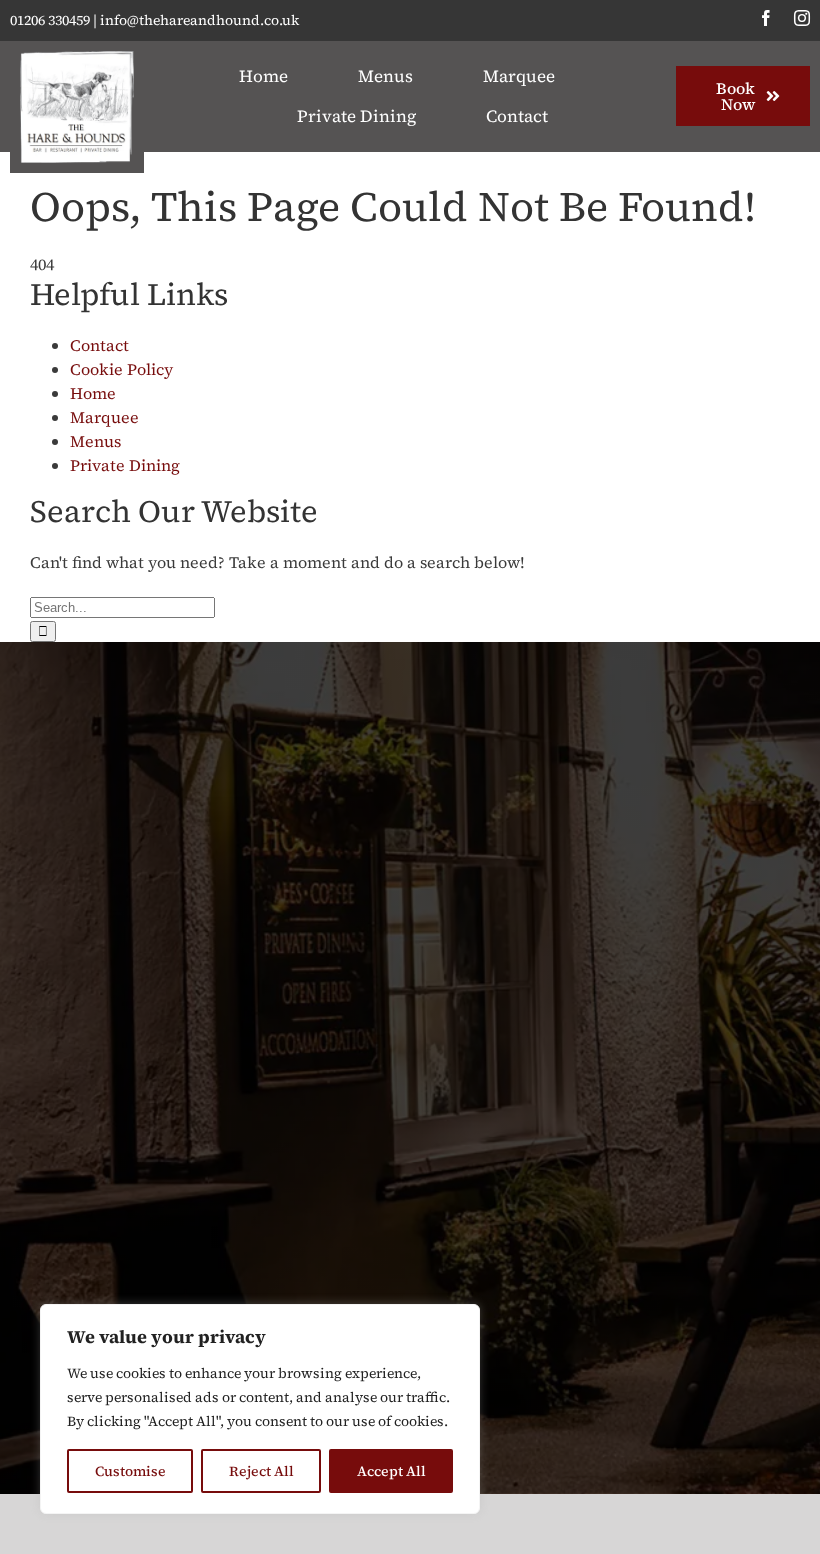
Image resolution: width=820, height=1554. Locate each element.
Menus (95, 441)
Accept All (391, 1471)
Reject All (261, 1471)
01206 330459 (50, 20)
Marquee (104, 417)
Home (93, 393)
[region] (260, 1409)
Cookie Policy (121, 369)
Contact (99, 345)
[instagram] (802, 18)
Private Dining (125, 465)
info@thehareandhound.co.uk (199, 20)
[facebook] (766, 18)
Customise (130, 1471)
